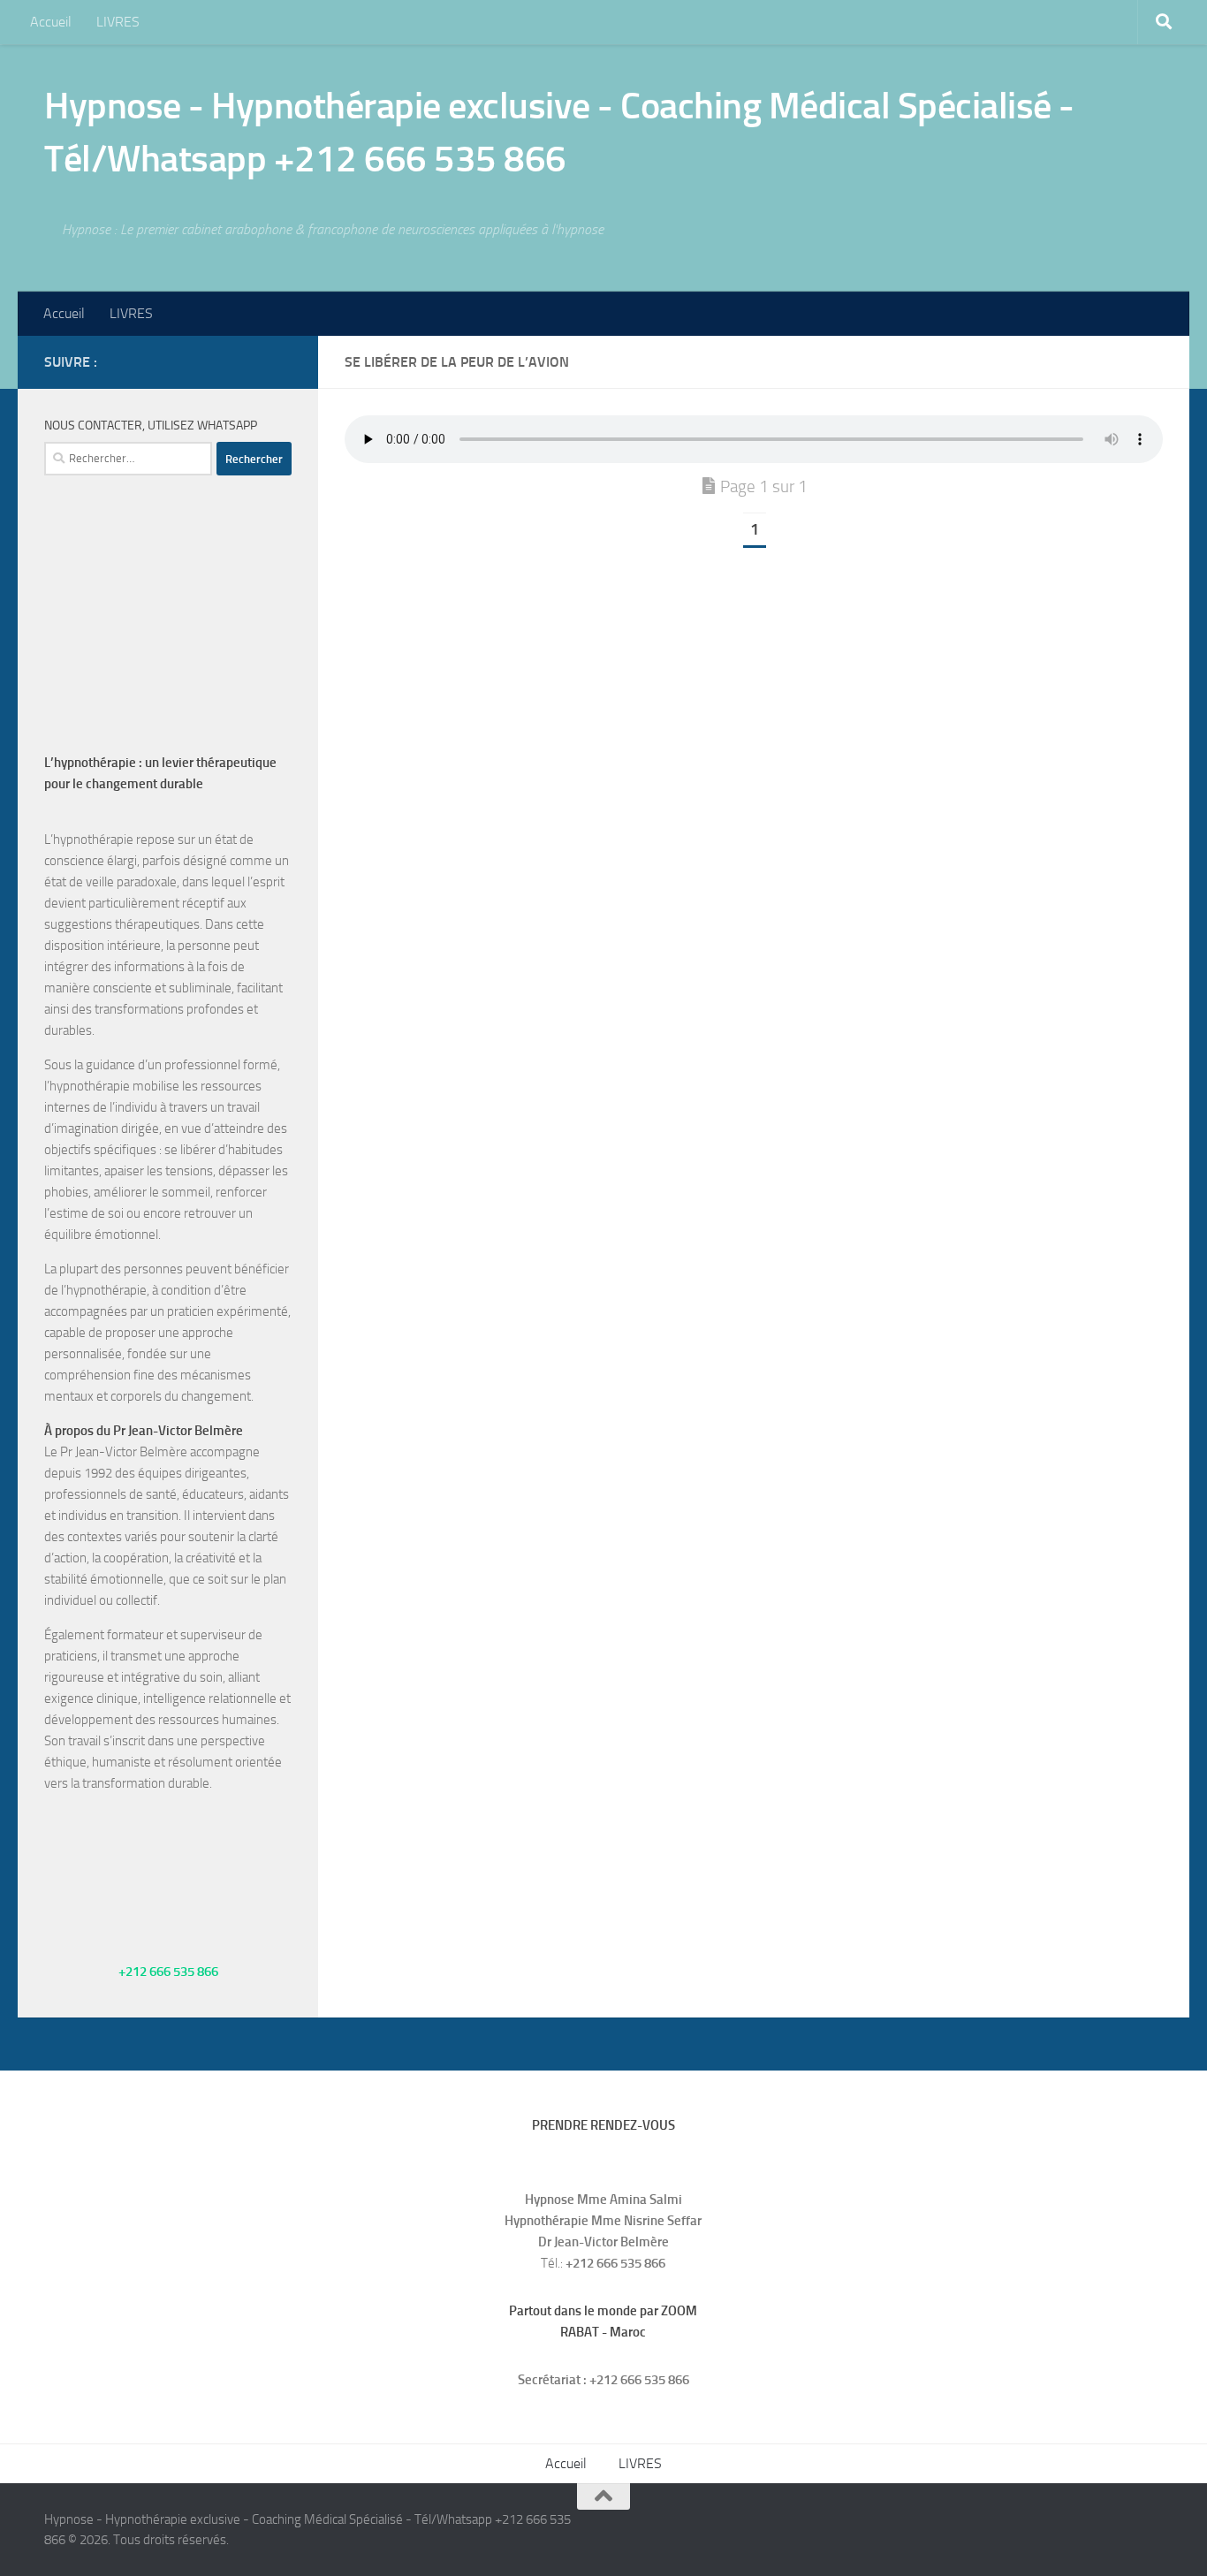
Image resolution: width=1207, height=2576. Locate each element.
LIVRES (118, 22)
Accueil (51, 22)
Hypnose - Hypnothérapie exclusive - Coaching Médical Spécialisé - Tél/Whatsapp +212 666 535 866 (559, 133)
